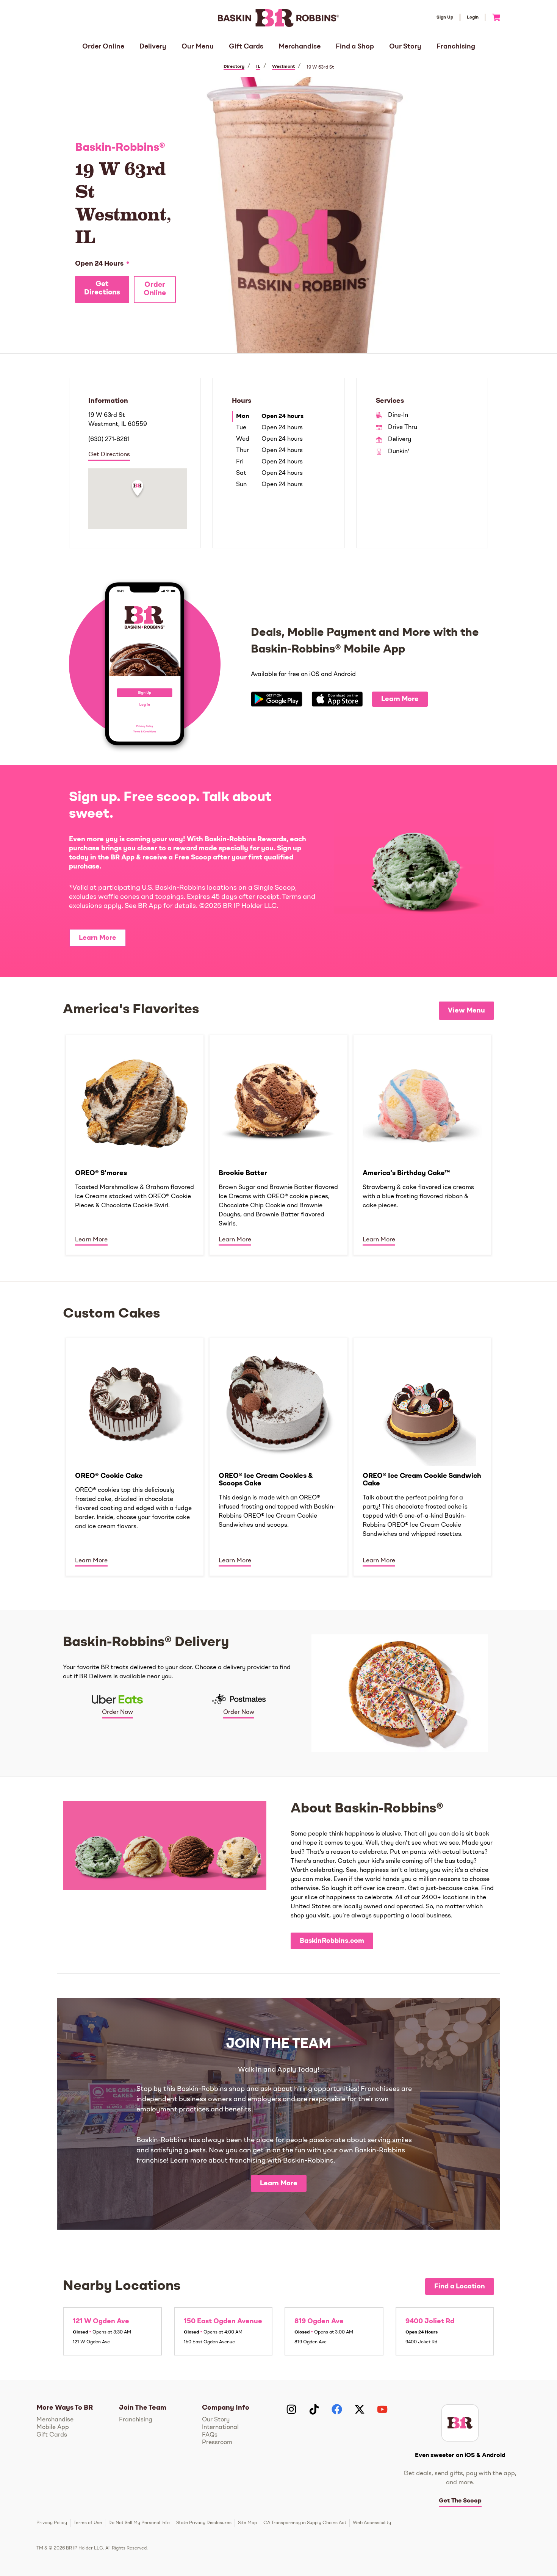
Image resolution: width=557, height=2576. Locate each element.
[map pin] (138, 489)
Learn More (400, 699)
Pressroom (217, 2443)
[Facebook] (337, 2409)
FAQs (210, 2435)
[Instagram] (291, 2409)
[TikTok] (314, 2409)
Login (473, 17)
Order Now (117, 1712)
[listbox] (278, 1144)
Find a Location (460, 2286)
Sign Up (445, 17)
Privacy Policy (52, 2523)
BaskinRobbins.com (332, 1941)
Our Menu (198, 47)
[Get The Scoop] (460, 2423)
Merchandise (300, 47)
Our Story (405, 47)
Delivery (153, 47)
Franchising (456, 47)
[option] (135, 1144)
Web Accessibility (372, 2523)
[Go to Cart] (493, 17)
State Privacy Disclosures (204, 2523)
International (220, 2427)
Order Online (103, 47)
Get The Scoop (460, 2501)
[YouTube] (382, 2409)
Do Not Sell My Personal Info (139, 2523)
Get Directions (102, 289)
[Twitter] (360, 2409)
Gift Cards (246, 47)
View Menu (466, 1011)
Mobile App (53, 2427)
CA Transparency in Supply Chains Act (305, 2523)
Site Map (247, 2523)
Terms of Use (88, 2523)
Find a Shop (355, 47)
